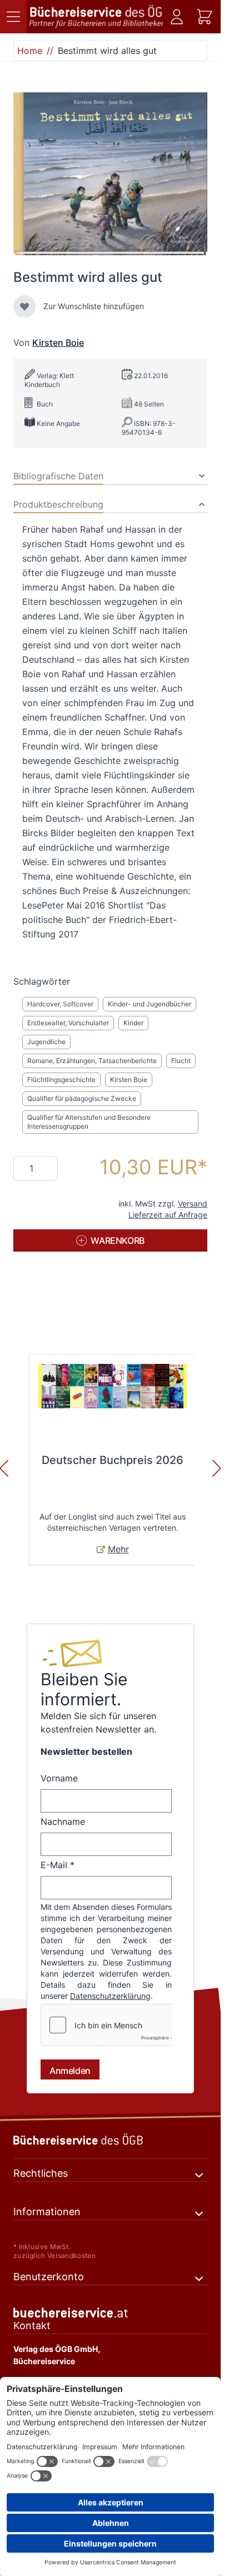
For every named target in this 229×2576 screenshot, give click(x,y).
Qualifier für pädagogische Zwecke (82, 1098)
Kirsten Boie (58, 343)
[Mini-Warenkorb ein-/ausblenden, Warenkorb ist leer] (205, 17)
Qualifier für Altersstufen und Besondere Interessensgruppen (89, 1122)
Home (30, 51)
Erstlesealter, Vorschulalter (68, 1023)
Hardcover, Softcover (60, 1004)
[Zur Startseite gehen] (96, 17)
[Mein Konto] (177, 17)
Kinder (133, 1023)
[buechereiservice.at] (110, 2324)
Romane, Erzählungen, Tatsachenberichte (92, 1061)
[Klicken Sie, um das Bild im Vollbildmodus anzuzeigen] (110, 174)
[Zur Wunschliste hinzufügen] (24, 306)
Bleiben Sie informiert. (84, 1689)
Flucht (181, 1061)
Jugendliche (46, 1042)
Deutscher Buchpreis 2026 (113, 1460)
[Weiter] (217, 1468)
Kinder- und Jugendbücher (150, 1004)
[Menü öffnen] (13, 17)
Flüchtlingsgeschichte (61, 1079)
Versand (193, 1203)
